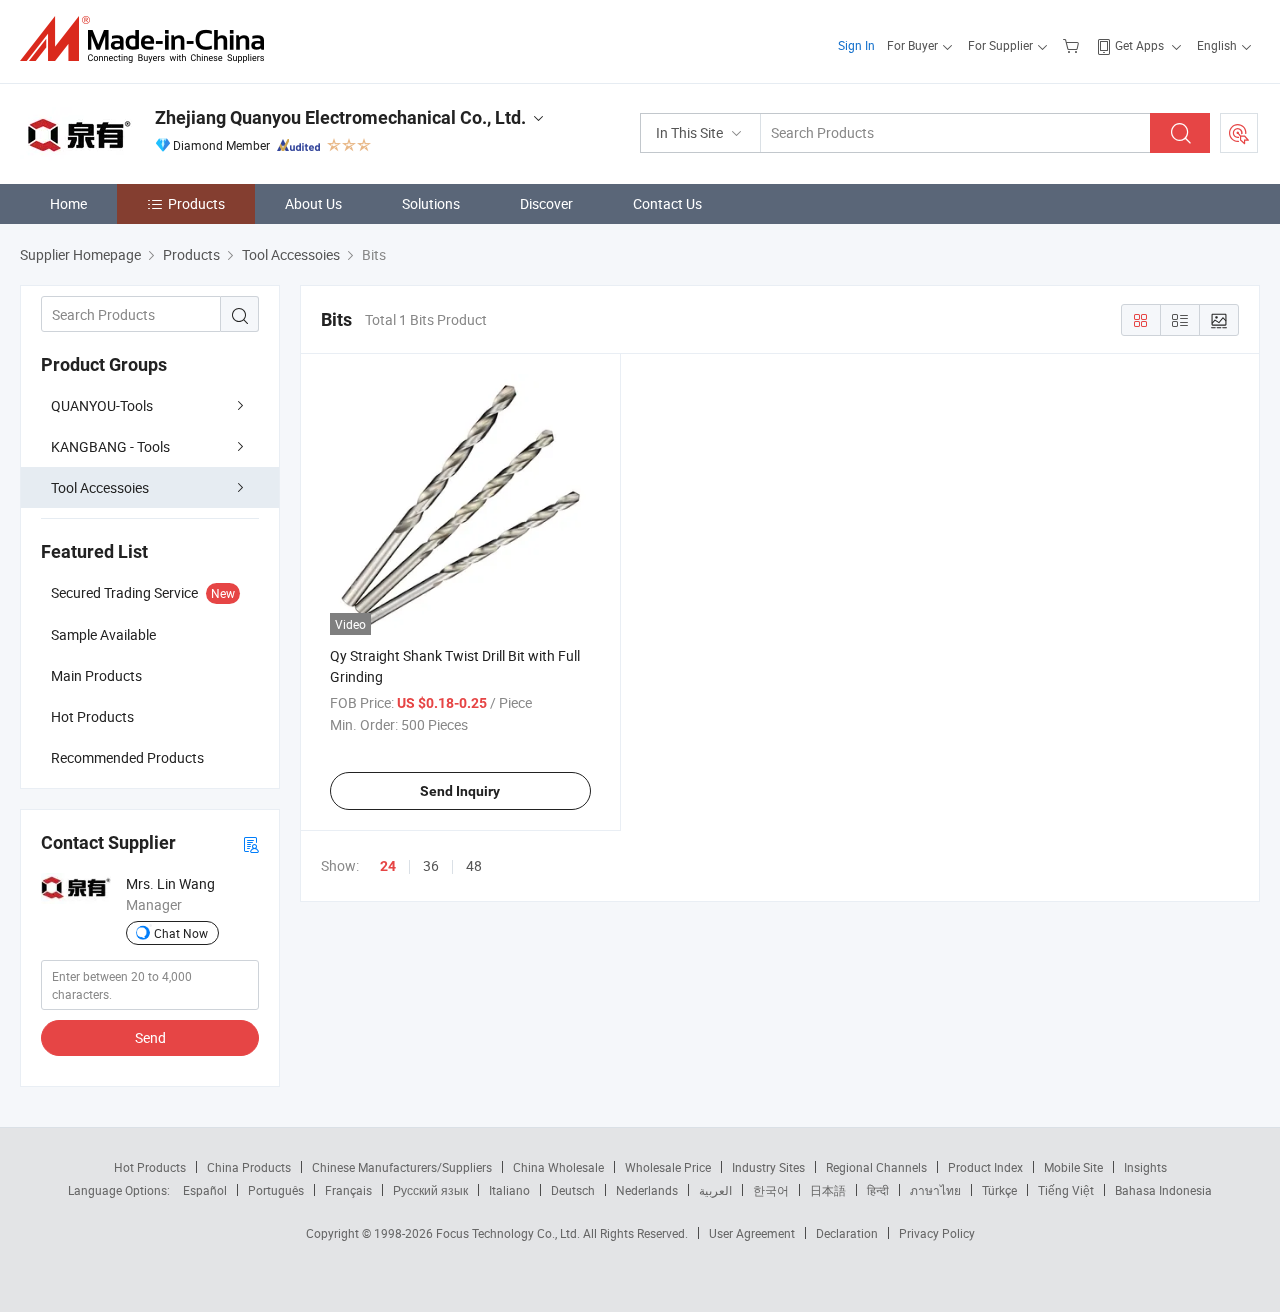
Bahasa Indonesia (1163, 1190)
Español (205, 1190)
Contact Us (667, 203)
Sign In (856, 45)
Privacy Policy (937, 1233)
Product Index (985, 1167)
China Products (249, 1167)
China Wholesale (558, 1167)
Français (348, 1190)
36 (431, 865)
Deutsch (573, 1190)
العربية (715, 1190)
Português (276, 1190)
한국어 (771, 1190)
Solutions (431, 203)
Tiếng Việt (1066, 1190)
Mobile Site (1073, 1167)
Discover (546, 203)
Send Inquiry (460, 791)
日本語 (828, 1190)
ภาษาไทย (935, 1190)
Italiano (509, 1190)
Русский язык (430, 1190)
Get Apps (1139, 45)
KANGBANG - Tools (110, 446)
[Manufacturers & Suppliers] (148, 39)
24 (388, 866)
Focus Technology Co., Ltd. (509, 1233)
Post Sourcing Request (1239, 133)
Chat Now (181, 933)
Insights (1145, 1167)
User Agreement (752, 1233)
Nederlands (647, 1190)
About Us (313, 203)
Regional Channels (876, 1167)
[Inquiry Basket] (1073, 45)
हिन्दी (878, 1190)
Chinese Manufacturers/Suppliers (402, 1167)
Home (68, 203)
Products (196, 203)
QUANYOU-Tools (102, 405)
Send (150, 1037)
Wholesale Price (668, 1167)
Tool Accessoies (100, 487)
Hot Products (150, 1167)
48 (474, 865)
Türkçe (999, 1190)
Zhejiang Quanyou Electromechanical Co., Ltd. (340, 117)
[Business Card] (251, 843)
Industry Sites (768, 1167)
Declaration (847, 1233)
